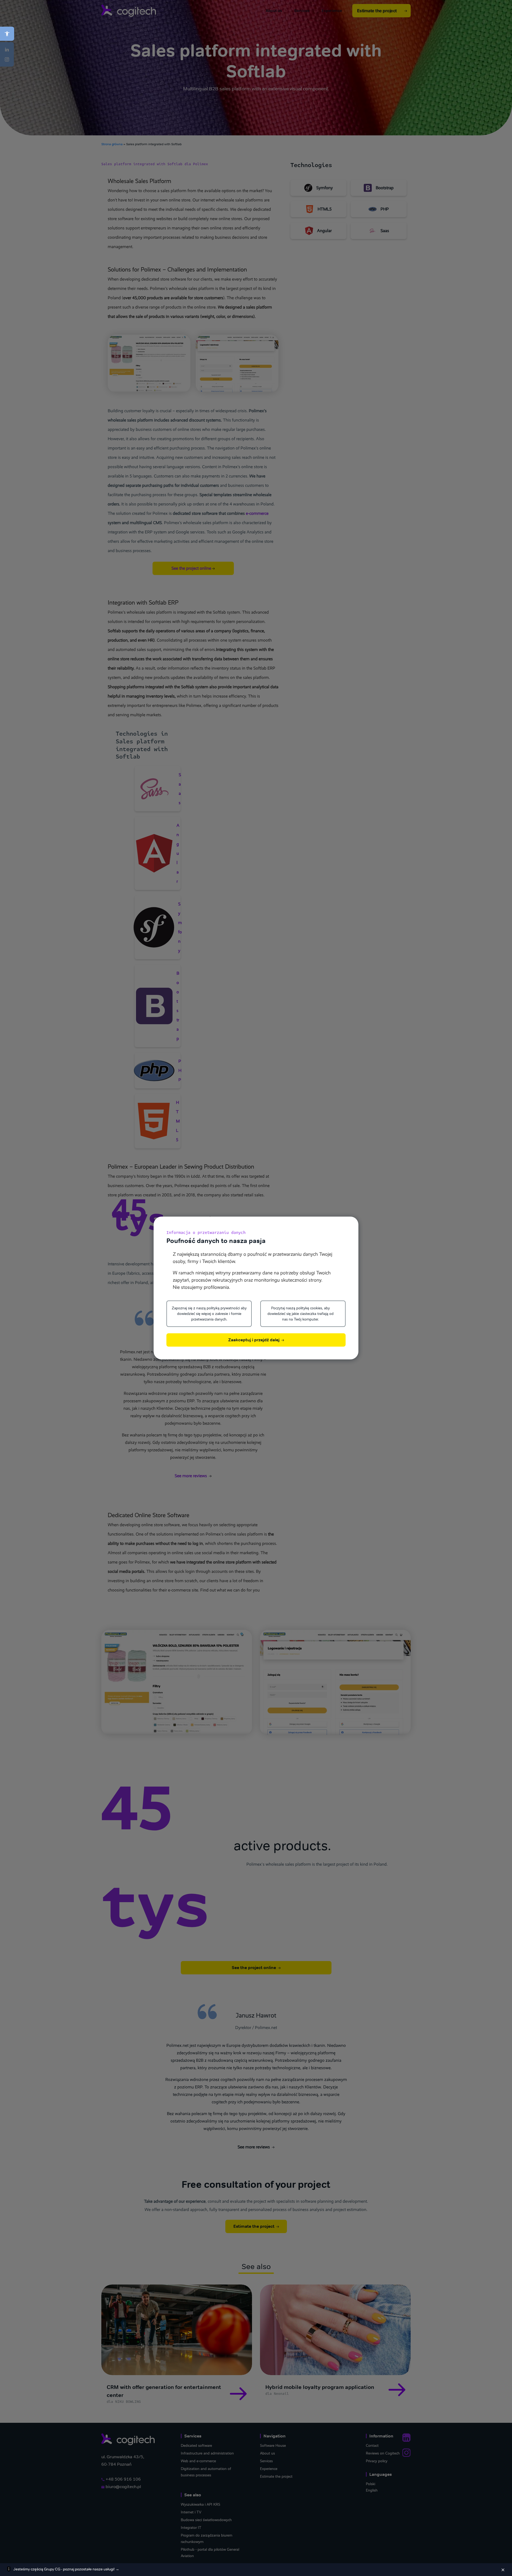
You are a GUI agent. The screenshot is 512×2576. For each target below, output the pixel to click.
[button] (7, 34)
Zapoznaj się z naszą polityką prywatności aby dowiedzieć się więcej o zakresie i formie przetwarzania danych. (209, 1314)
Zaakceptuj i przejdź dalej (254, 1340)
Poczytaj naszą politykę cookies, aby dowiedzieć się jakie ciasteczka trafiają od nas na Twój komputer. (301, 1314)
